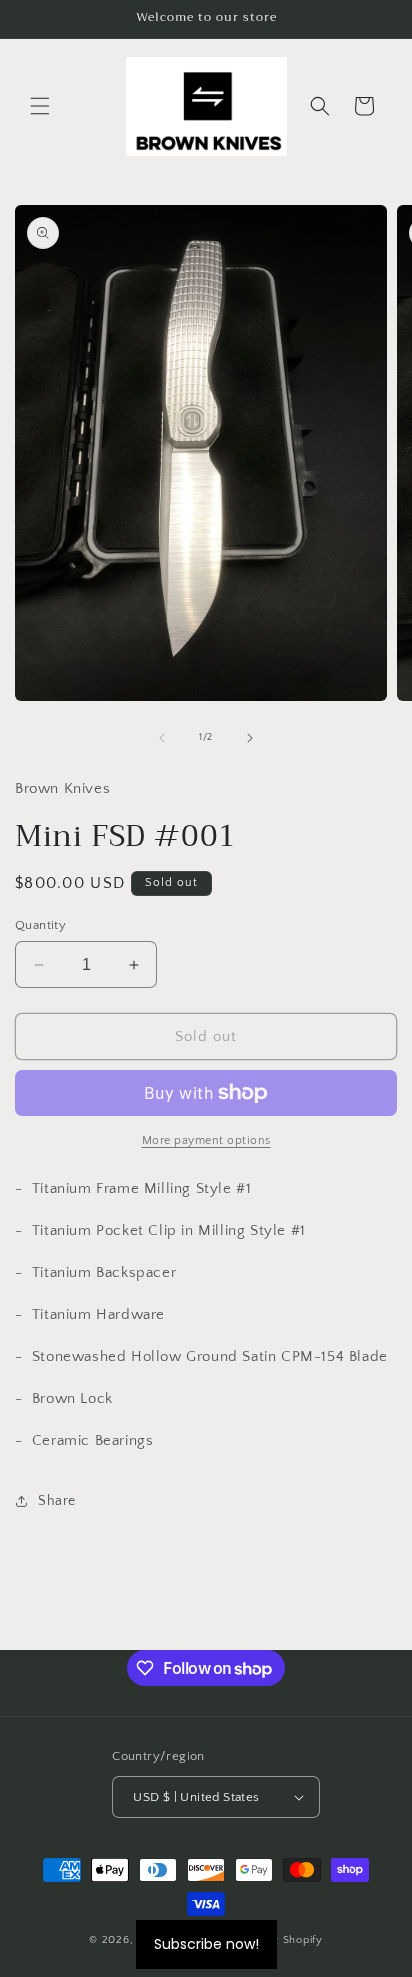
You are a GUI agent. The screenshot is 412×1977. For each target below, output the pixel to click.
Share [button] (57, 1501)
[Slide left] (162, 738)
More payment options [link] (206, 1140)
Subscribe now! (206, 1944)
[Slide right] (250, 738)
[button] (40, 106)
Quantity (40, 925)
